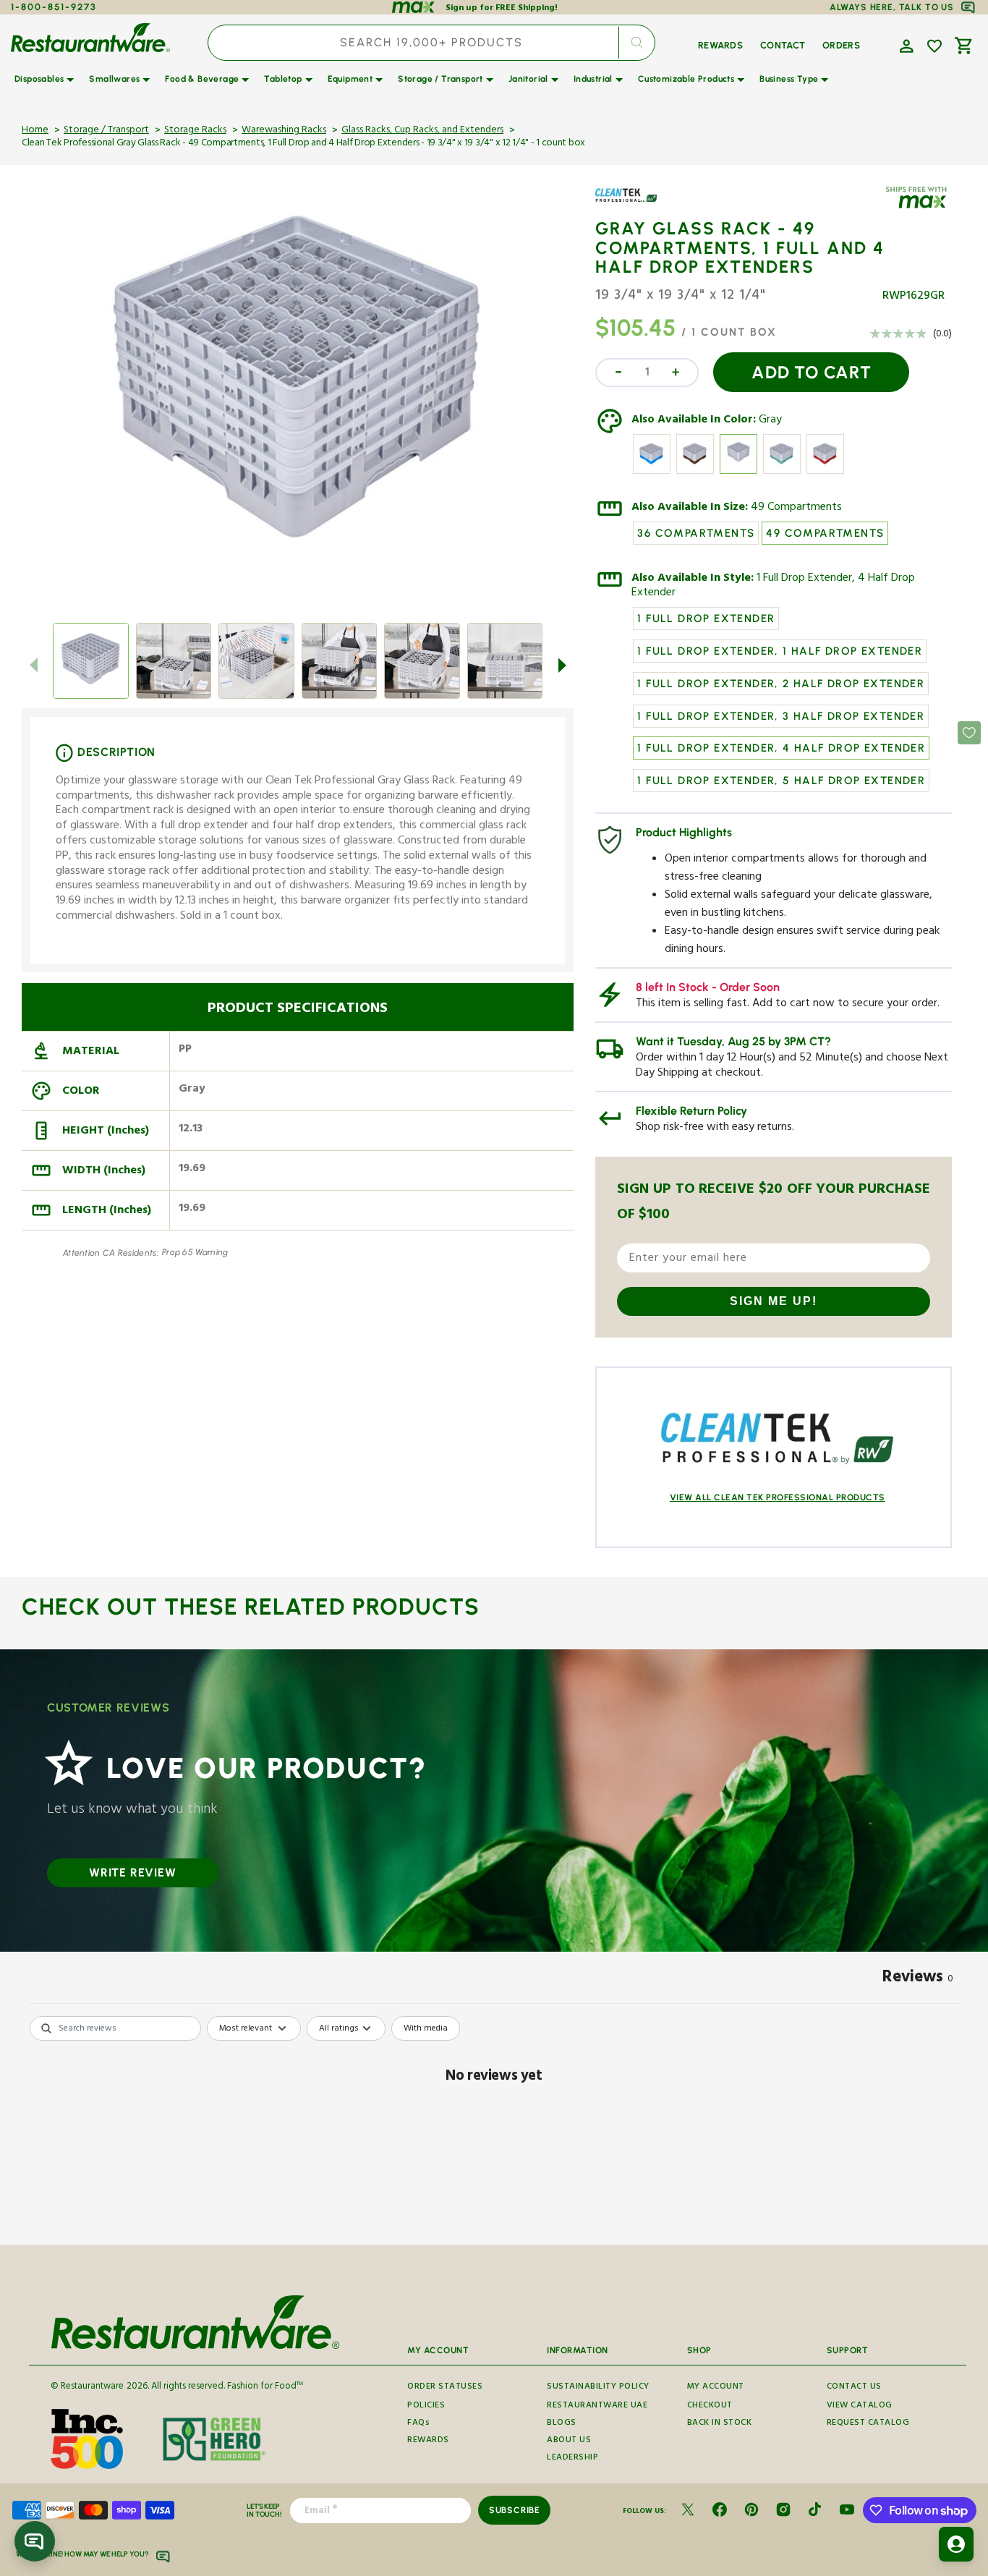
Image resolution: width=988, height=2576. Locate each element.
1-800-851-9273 (54, 7)
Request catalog (868, 2424)
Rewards (428, 2441)
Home (35, 131)
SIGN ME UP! (774, 1301)
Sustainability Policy (598, 2387)
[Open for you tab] (956, 2544)
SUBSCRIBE (515, 2510)
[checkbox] (426, 2028)
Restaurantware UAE (597, 2406)
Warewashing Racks (284, 131)
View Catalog (860, 2406)
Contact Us (854, 2387)
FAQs (418, 2424)
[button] (905, 45)
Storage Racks (195, 131)
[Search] (637, 43)
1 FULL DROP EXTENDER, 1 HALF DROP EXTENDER (780, 651)
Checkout (710, 2406)
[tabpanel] (494, 2126)
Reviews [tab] (918, 1979)
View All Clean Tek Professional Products (778, 1497)
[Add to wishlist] (934, 46)
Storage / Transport (106, 131)
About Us (569, 2441)
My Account (716, 2387)
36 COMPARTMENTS (696, 533)
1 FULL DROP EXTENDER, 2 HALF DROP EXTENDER (781, 684)
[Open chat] (35, 2541)
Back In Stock (720, 2424)
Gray (770, 421)
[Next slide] (562, 666)
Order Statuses (445, 2387)
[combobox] (431, 43)
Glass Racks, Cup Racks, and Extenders (422, 131)
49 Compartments (796, 509)
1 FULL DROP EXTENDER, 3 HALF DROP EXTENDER (781, 716)
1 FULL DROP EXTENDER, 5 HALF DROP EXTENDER (781, 781)
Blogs (562, 2424)
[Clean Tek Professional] (637, 206)
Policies (426, 2406)
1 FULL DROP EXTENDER (706, 619)
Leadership (572, 2458)
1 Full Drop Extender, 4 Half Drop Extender (773, 587)
